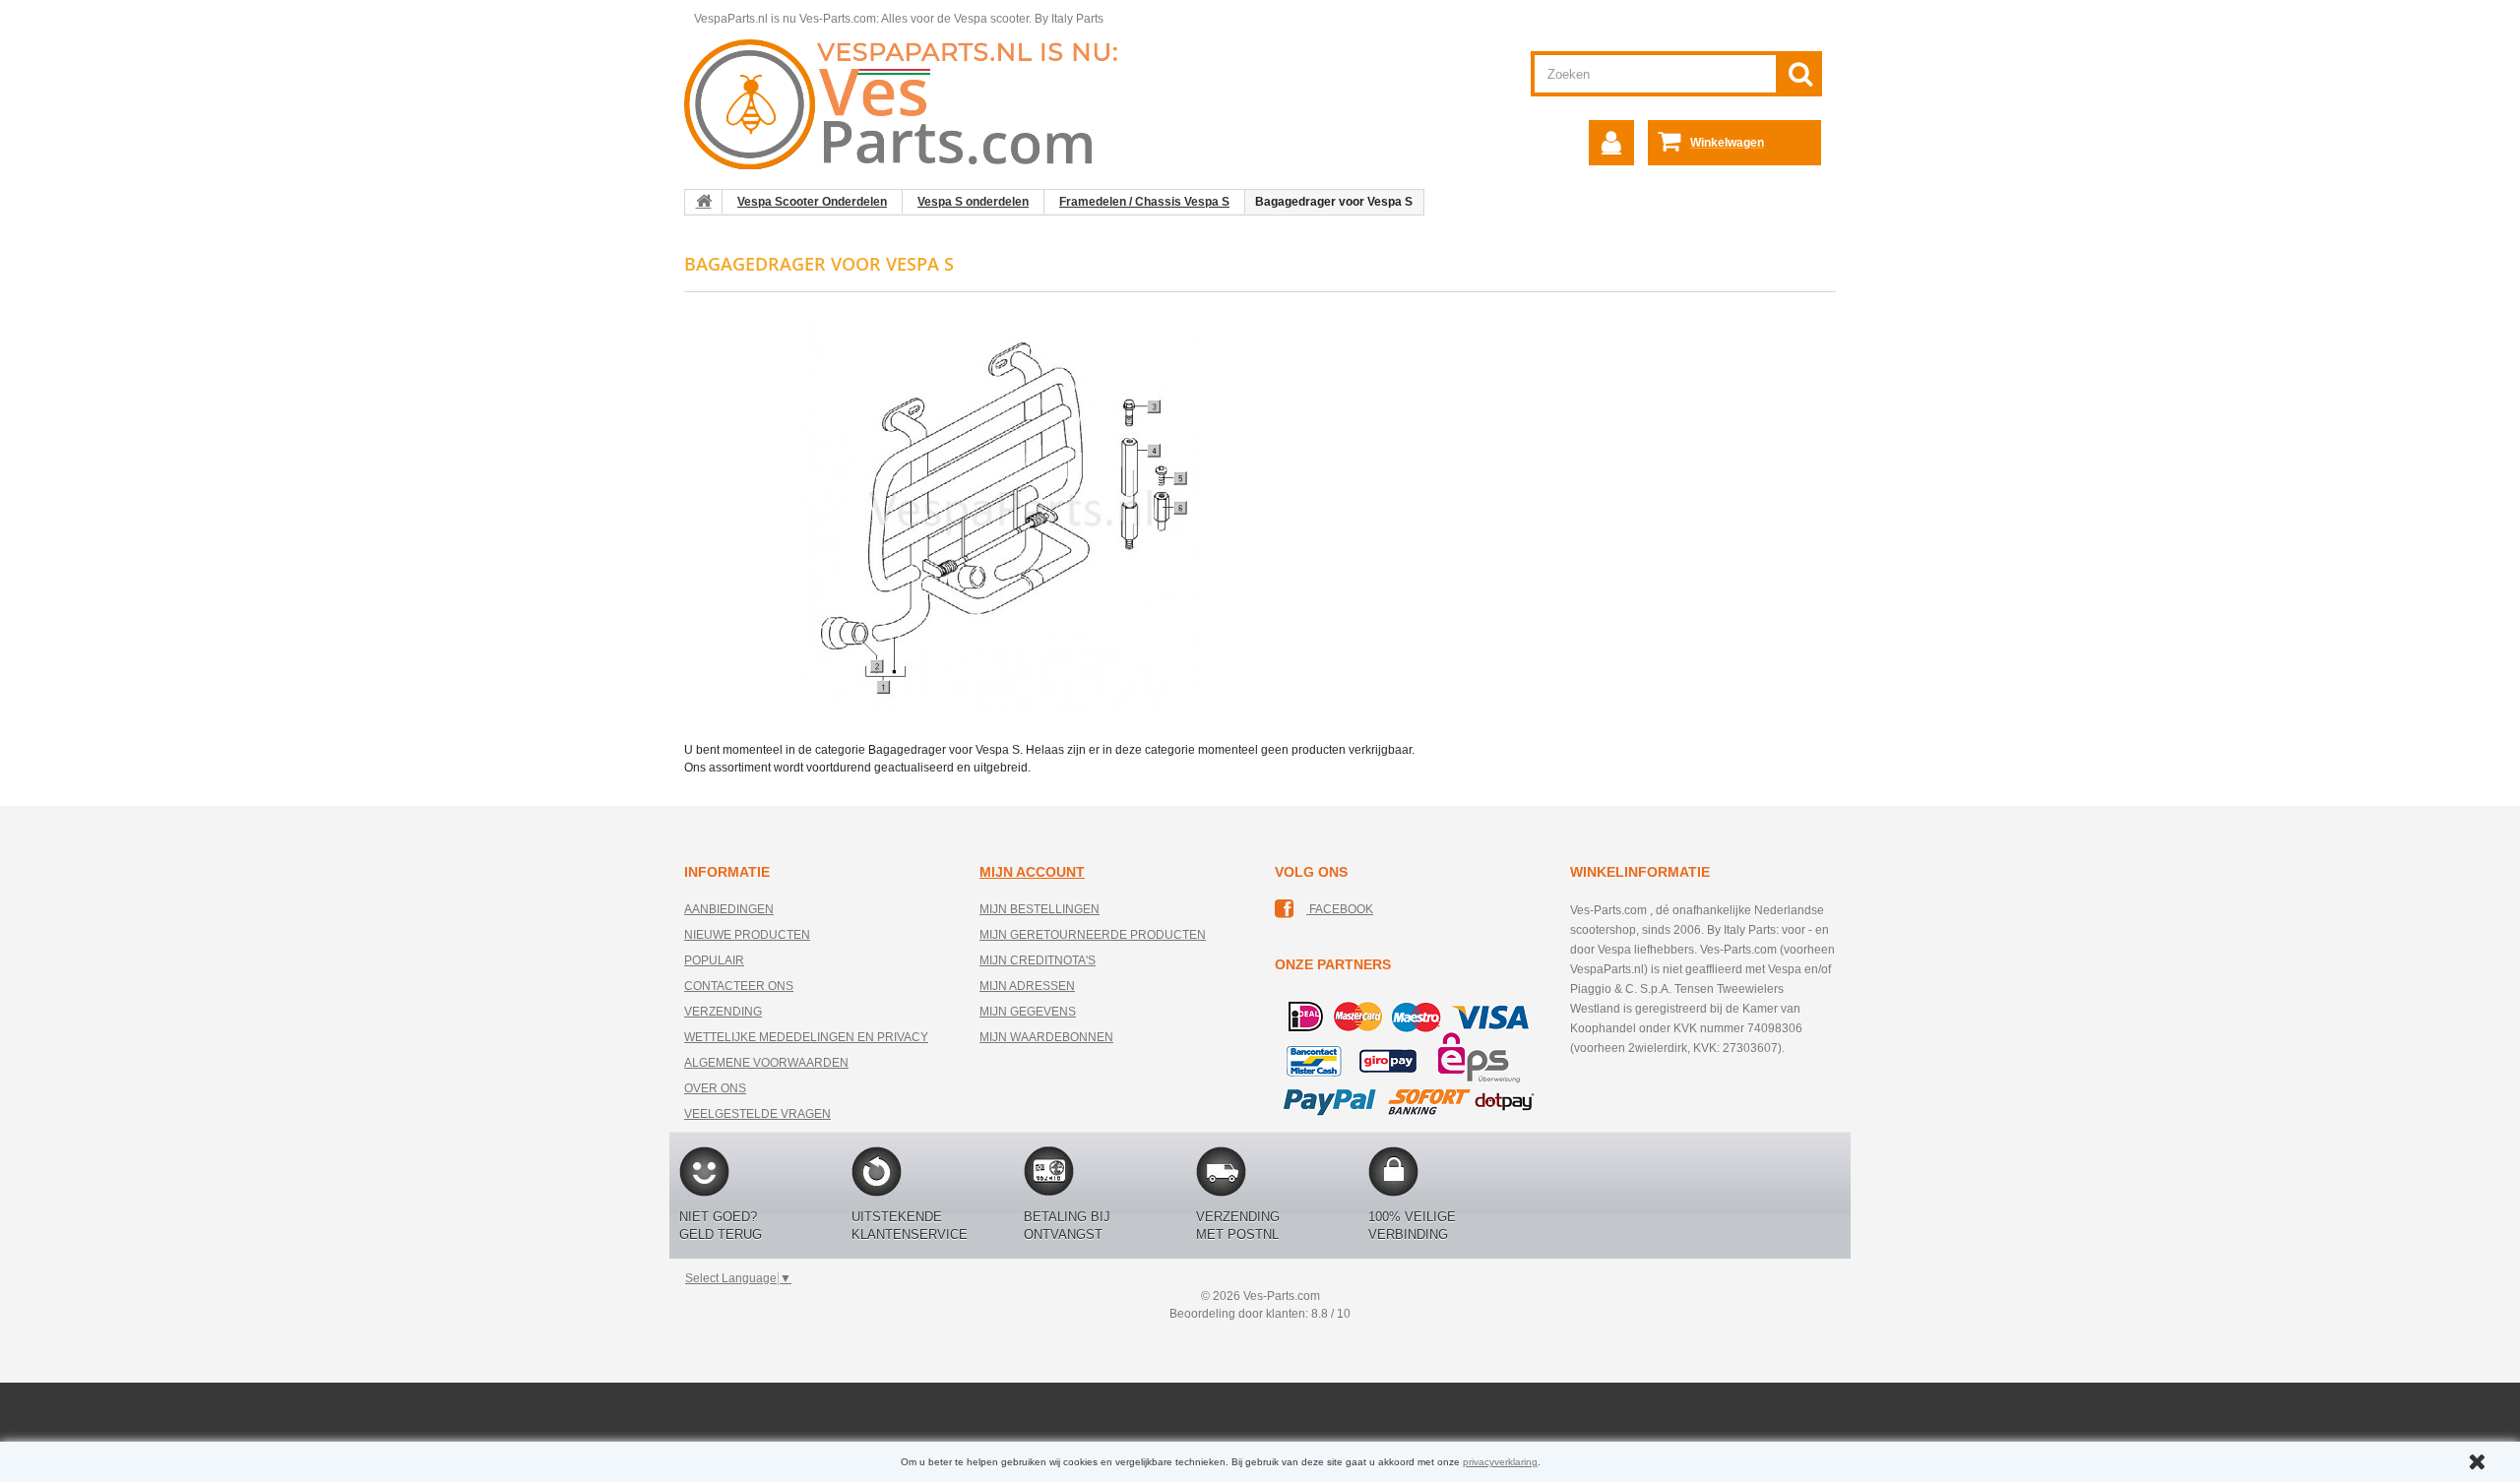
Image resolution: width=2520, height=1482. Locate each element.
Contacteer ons (739, 986)
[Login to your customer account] (1611, 143)
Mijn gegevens (1028, 1012)
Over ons (715, 1088)
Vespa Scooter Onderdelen (812, 202)
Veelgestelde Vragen (757, 1114)
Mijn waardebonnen (1046, 1037)
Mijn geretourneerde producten (1093, 935)
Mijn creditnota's (1038, 960)
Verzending (723, 1012)
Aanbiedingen (729, 909)
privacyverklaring (1500, 1462)
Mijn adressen (1027, 986)
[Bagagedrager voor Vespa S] (1004, 518)
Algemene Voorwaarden (766, 1063)
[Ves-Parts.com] (912, 103)
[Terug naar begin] (704, 202)
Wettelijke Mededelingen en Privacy (806, 1037)
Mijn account (1032, 872)
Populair (714, 960)
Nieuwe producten (747, 935)
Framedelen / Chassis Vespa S (1144, 202)
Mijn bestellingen (1039, 909)
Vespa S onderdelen (973, 202)
